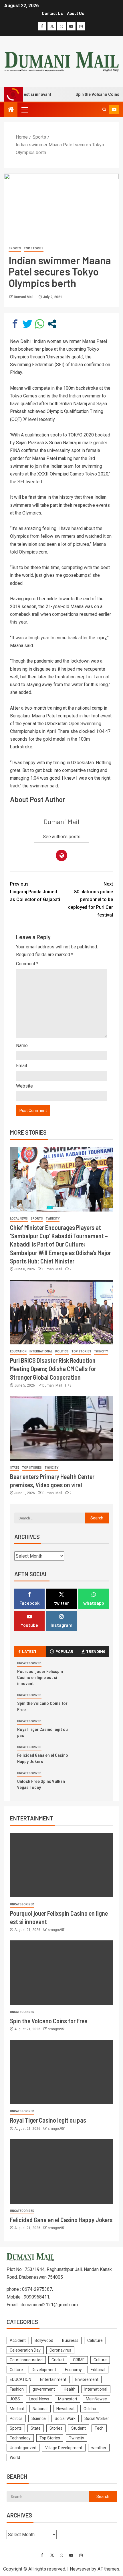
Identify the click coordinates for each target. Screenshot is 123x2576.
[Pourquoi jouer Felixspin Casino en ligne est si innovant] (61, 1865)
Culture (100, 2360)
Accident (18, 2340)
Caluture (95, 2340)
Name (22, 1046)
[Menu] (24, 110)
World (15, 2457)
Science (39, 2418)
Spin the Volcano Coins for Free (49, 2021)
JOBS (15, 2399)
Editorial (98, 2370)
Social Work (65, 2418)
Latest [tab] (29, 1651)
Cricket (58, 2360)
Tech (99, 2428)
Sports (15, 248)
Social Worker (97, 2418)
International (41, 1351)
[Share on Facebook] (15, 324)
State (15, 1468)
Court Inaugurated (26, 2360)
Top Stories (34, 248)
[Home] (11, 110)
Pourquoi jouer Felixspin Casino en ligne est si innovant (40, 1677)
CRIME (79, 2360)
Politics (62, 1351)
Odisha (90, 2409)
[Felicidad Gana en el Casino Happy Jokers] (61, 2172)
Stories (56, 2428)
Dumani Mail (24, 297)
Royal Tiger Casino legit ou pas (48, 2120)
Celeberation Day (25, 2350)
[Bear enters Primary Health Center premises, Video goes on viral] (61, 1428)
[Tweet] (27, 324)
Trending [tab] (96, 1651)
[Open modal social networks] (52, 324)
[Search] (104, 110)
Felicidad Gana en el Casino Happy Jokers (61, 2220)
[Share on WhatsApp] (40, 324)
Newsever (80, 2569)
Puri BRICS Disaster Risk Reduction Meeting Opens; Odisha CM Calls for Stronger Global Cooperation (53, 1369)
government (44, 2389)
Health (70, 2389)
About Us (76, 13)
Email (21, 1066)
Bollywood (44, 2340)
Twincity (53, 1219)
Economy (73, 2370)
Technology (20, 2438)
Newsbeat (66, 2409)
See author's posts (62, 837)
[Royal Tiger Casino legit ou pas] (61, 2072)
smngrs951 (57, 1930)
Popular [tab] (64, 1651)
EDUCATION (18, 1351)
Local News (19, 1219)
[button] (24, 110)
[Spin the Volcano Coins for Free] (61, 1973)
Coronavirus (60, 2350)
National (40, 2409)
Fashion (17, 2389)
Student (79, 2428)
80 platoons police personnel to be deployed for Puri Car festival (91, 900)
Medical (17, 2409)
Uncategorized (29, 1663)
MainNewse (96, 2399)
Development (44, 2370)
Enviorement (87, 2379)
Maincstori (68, 2399)
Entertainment (53, 2379)
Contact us (52, 13)
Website (24, 1086)
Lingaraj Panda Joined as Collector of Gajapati (35, 892)
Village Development (64, 2448)
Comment (27, 964)
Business (70, 2340)
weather (99, 2448)
